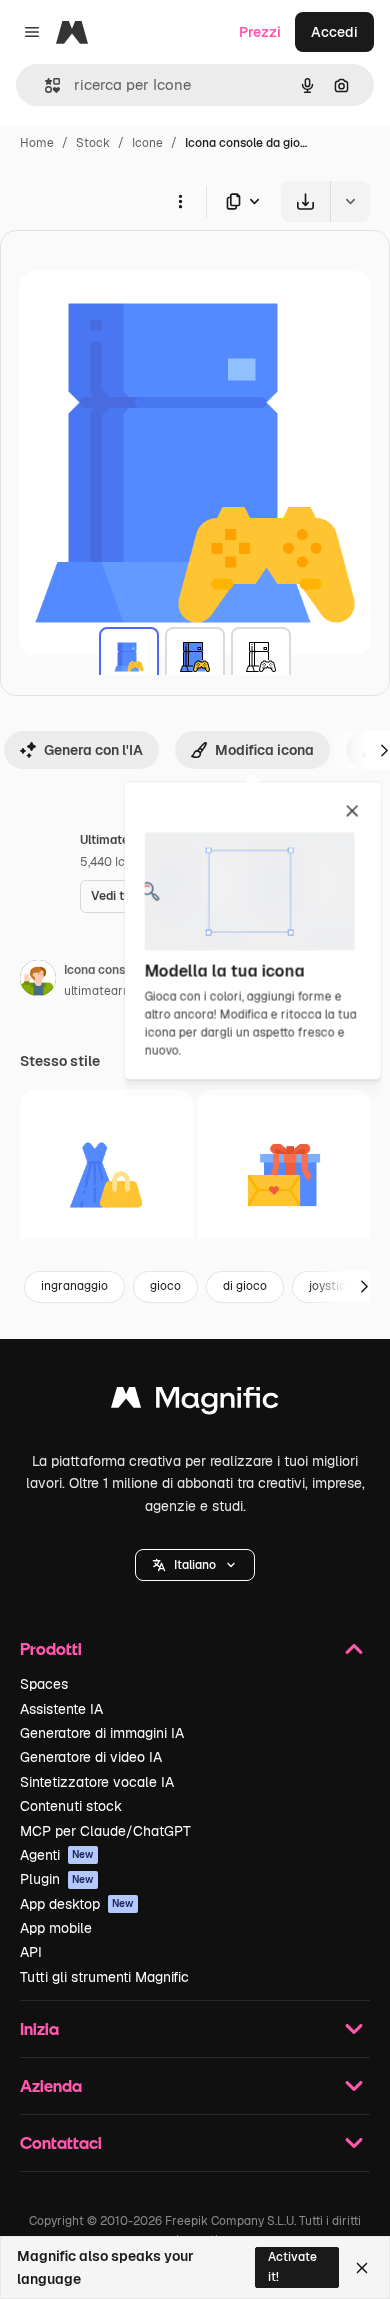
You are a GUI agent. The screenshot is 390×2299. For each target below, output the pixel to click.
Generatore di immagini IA (102, 1733)
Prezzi (260, 32)
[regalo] (284, 1175)
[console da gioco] (129, 657)
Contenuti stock (71, 1806)
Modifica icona (264, 750)
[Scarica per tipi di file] (244, 201)
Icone (147, 143)
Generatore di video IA (91, 1757)
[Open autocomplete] (44, 85)
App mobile (56, 1928)
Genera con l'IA (93, 750)
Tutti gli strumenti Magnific (104, 1977)
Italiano (195, 1565)
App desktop (77, 1904)
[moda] (106, 1175)
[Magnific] (195, 1402)
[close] (352, 812)
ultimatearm (99, 991)
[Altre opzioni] (180, 201)
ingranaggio (74, 1286)
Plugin (57, 1879)
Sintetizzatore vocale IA (97, 1782)
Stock (93, 143)
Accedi (334, 32)
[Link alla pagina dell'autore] (38, 981)
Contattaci (61, 2142)
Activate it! (292, 2266)
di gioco (245, 1286)
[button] (195, 1565)
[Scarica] (305, 201)
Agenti (57, 1855)
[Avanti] (364, 1287)
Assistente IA (61, 1709)
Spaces (44, 1684)
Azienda (51, 2085)
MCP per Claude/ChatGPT (105, 1831)
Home (37, 143)
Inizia (39, 2028)
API (31, 1952)
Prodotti (51, 1648)
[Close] (362, 2268)
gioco (165, 1286)
